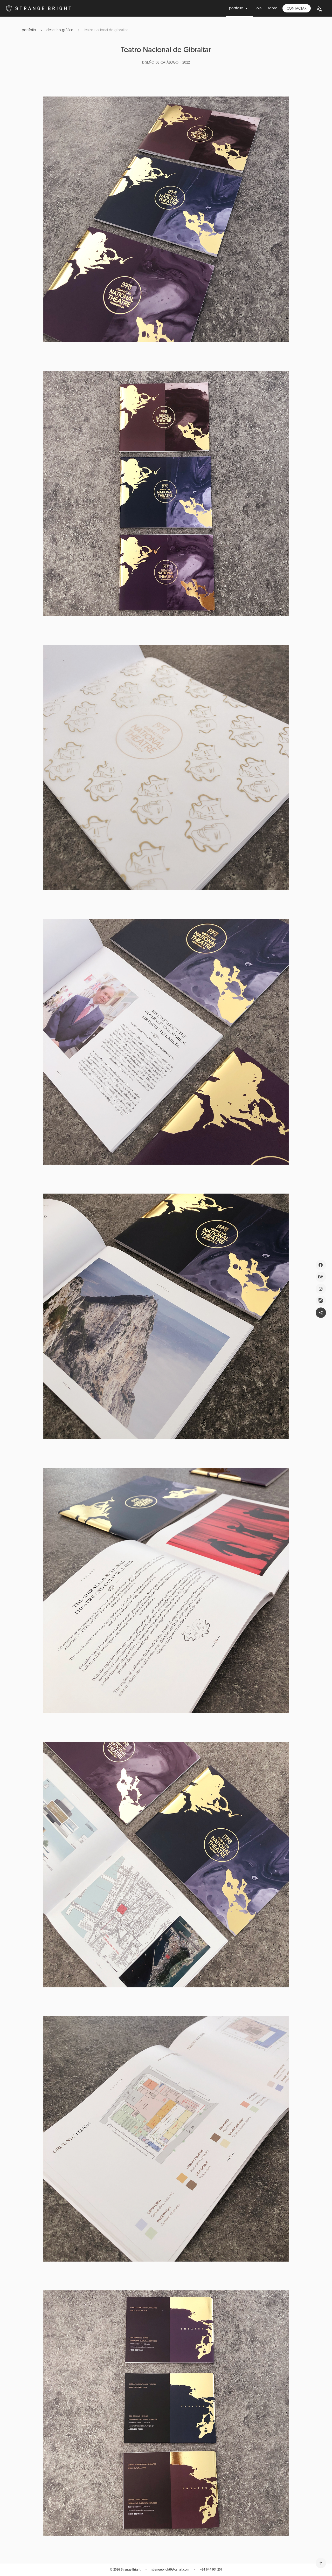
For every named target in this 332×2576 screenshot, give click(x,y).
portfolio (29, 30)
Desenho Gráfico (60, 30)
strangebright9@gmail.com (170, 2570)
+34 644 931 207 (211, 2570)
